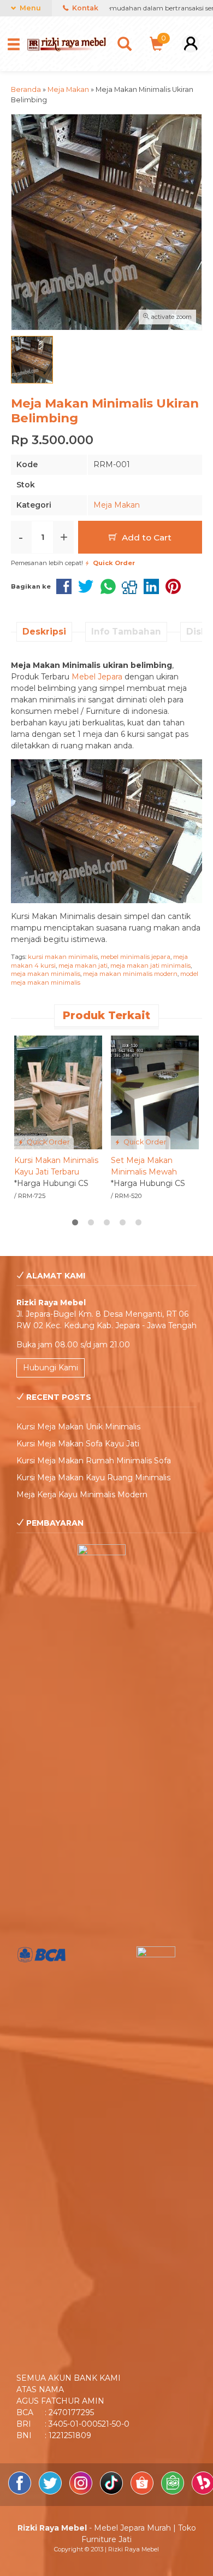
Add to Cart (146, 537)
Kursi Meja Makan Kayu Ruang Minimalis (93, 1478)
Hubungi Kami (51, 1368)
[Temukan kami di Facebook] (21, 2492)
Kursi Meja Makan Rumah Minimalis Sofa (94, 1461)
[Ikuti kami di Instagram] (82, 2492)
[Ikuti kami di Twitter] (51, 2492)
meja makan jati (83, 966)
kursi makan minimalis (63, 957)
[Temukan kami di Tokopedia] (174, 2492)
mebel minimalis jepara (135, 957)
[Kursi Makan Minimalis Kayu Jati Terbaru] (58, 1092)
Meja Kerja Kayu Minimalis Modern (82, 1495)
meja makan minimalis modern (130, 974)
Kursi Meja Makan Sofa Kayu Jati (78, 1444)
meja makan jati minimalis (150, 966)
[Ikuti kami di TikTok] (113, 2492)
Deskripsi (44, 632)
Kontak (84, 8)
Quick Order (48, 1142)
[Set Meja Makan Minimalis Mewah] (155, 1092)
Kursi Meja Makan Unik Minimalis (78, 1427)
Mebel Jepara (97, 677)
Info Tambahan (126, 632)
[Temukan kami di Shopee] (143, 2492)
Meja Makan (117, 505)
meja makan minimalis (46, 974)
